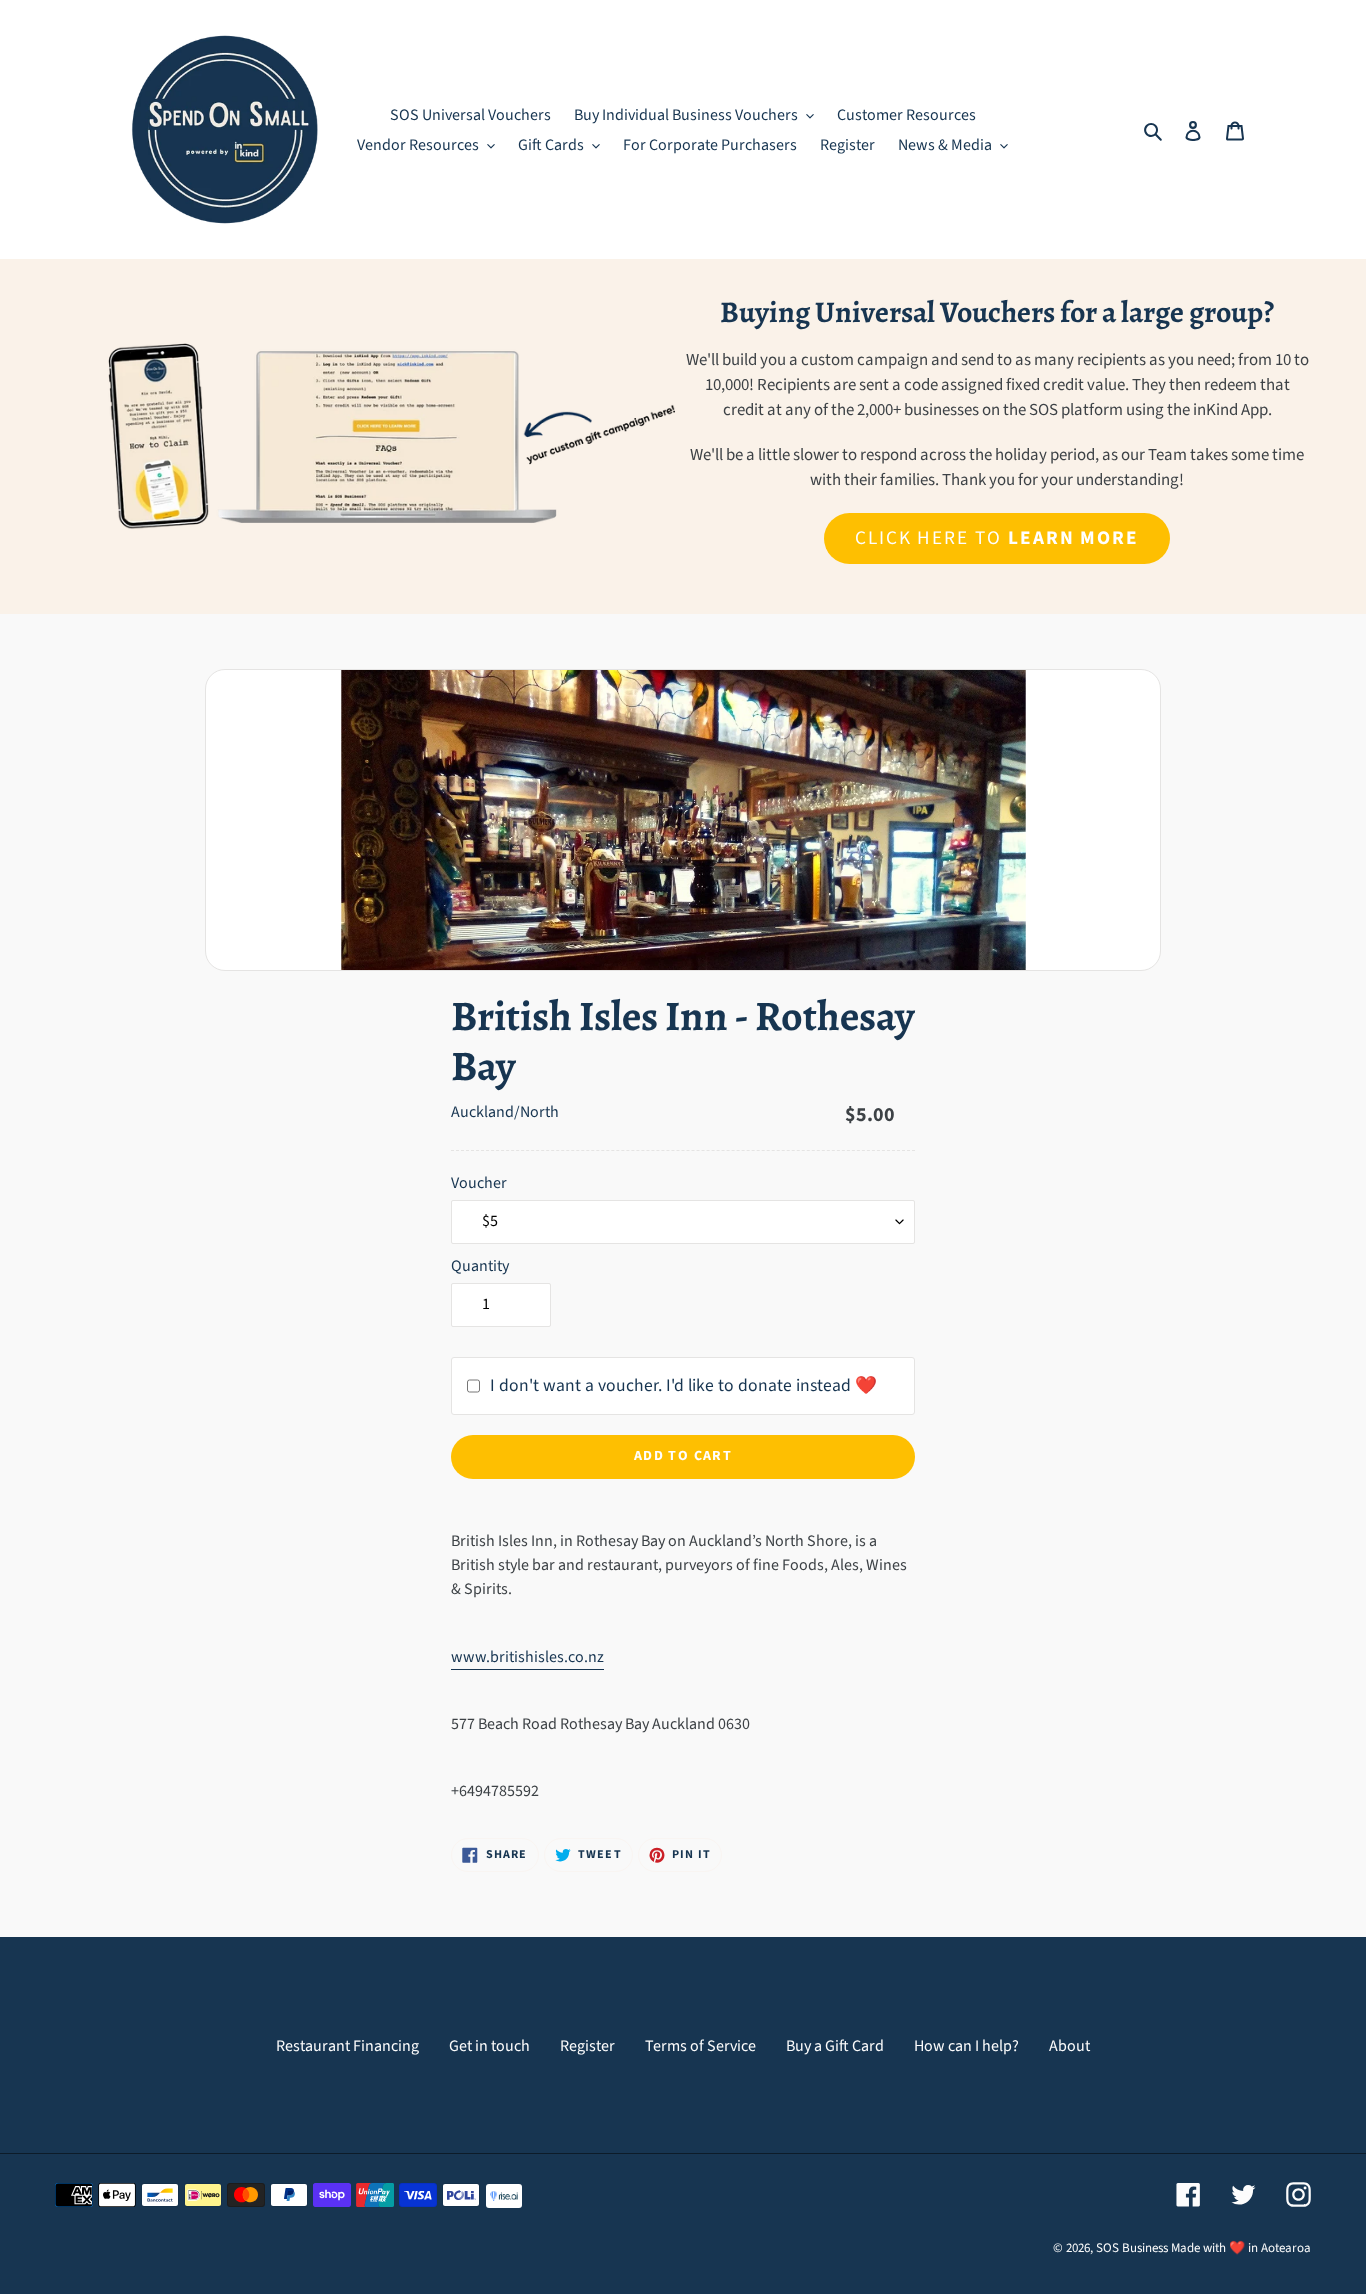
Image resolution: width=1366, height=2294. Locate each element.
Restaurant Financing (347, 2046)
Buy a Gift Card (835, 2046)
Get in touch (489, 2046)
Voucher (479, 1183)
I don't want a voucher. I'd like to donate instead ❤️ (683, 1385)
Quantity (480, 1266)
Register (587, 2046)
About (1069, 2046)
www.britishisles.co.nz (527, 1657)
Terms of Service (700, 2046)
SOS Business (1132, 2248)
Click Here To (997, 538)
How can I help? (966, 2046)
